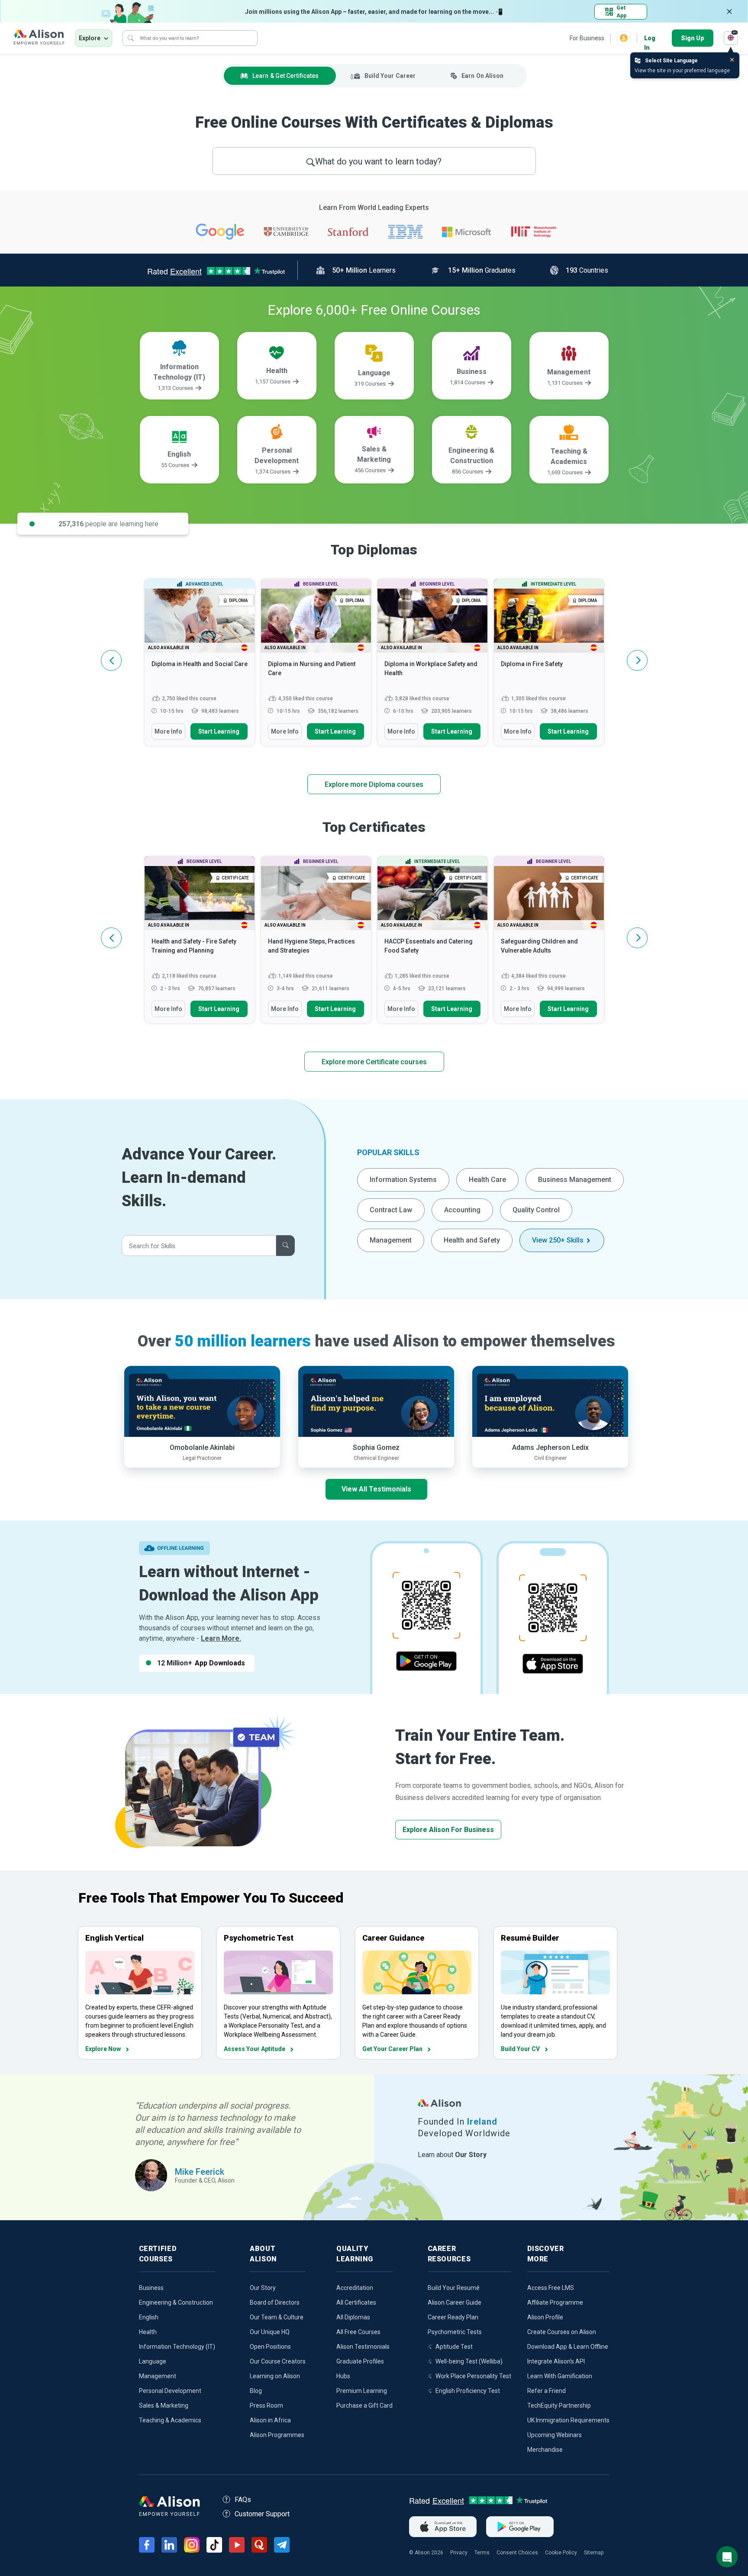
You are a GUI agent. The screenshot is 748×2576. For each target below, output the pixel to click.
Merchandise (545, 2450)
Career (390, 76)
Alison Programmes (277, 2435)
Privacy (459, 2553)
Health (148, 2332)
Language (153, 2361)
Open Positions (270, 2347)
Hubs (343, 2376)
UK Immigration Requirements (568, 2420)
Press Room (266, 2405)
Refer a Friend (546, 2391)
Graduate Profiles (360, 2361)
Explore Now (103, 2049)
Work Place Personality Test (473, 2376)
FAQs (243, 2500)
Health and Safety (472, 1240)
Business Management (575, 1180)
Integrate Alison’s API (556, 2361)
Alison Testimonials (363, 2347)
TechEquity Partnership (559, 2405)
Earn (482, 76)
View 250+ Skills (558, 1240)
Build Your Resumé (454, 2288)
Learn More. (221, 1638)
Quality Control (536, 1210)
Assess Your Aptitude (255, 2049)
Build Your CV (520, 2049)
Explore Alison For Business (448, 1830)
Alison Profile (545, 2317)
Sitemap (594, 2553)
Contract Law (391, 1210)
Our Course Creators (278, 2361)
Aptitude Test (454, 2347)
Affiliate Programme (555, 2302)
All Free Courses (358, 2332)
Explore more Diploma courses (374, 784)
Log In (650, 39)
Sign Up (693, 38)
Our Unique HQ (270, 2332)
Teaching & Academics (170, 2420)
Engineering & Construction (176, 2302)
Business (151, 2288)
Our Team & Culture (277, 2317)
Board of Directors (275, 2302)
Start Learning (219, 731)
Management (391, 1240)
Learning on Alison (275, 2376)
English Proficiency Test (468, 2391)
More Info (168, 731)
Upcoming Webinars (555, 2435)
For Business (587, 38)
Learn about (452, 2155)
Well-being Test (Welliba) (469, 2361)
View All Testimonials (376, 1489)
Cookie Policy (561, 2553)
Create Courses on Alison (562, 2332)
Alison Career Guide (455, 2302)
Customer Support (262, 2514)
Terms (482, 2553)
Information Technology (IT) (177, 2347)
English (149, 2317)
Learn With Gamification (560, 2376)
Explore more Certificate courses (374, 1062)
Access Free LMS (551, 2288)
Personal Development (170, 2391)
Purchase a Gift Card (364, 2405)
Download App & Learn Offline (568, 2347)
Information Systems (403, 1180)
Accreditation (355, 2288)
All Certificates (356, 2302)
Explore (90, 38)
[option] (200, 667)
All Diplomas (353, 2317)
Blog (256, 2391)
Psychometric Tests (455, 2332)
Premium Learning (362, 2391)
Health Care (487, 1180)
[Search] (131, 38)
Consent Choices (517, 2553)
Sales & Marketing (164, 2405)
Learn (285, 76)
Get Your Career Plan (392, 2049)
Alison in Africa (270, 2420)
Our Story (263, 2288)
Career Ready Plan (453, 2317)
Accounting (462, 1210)
